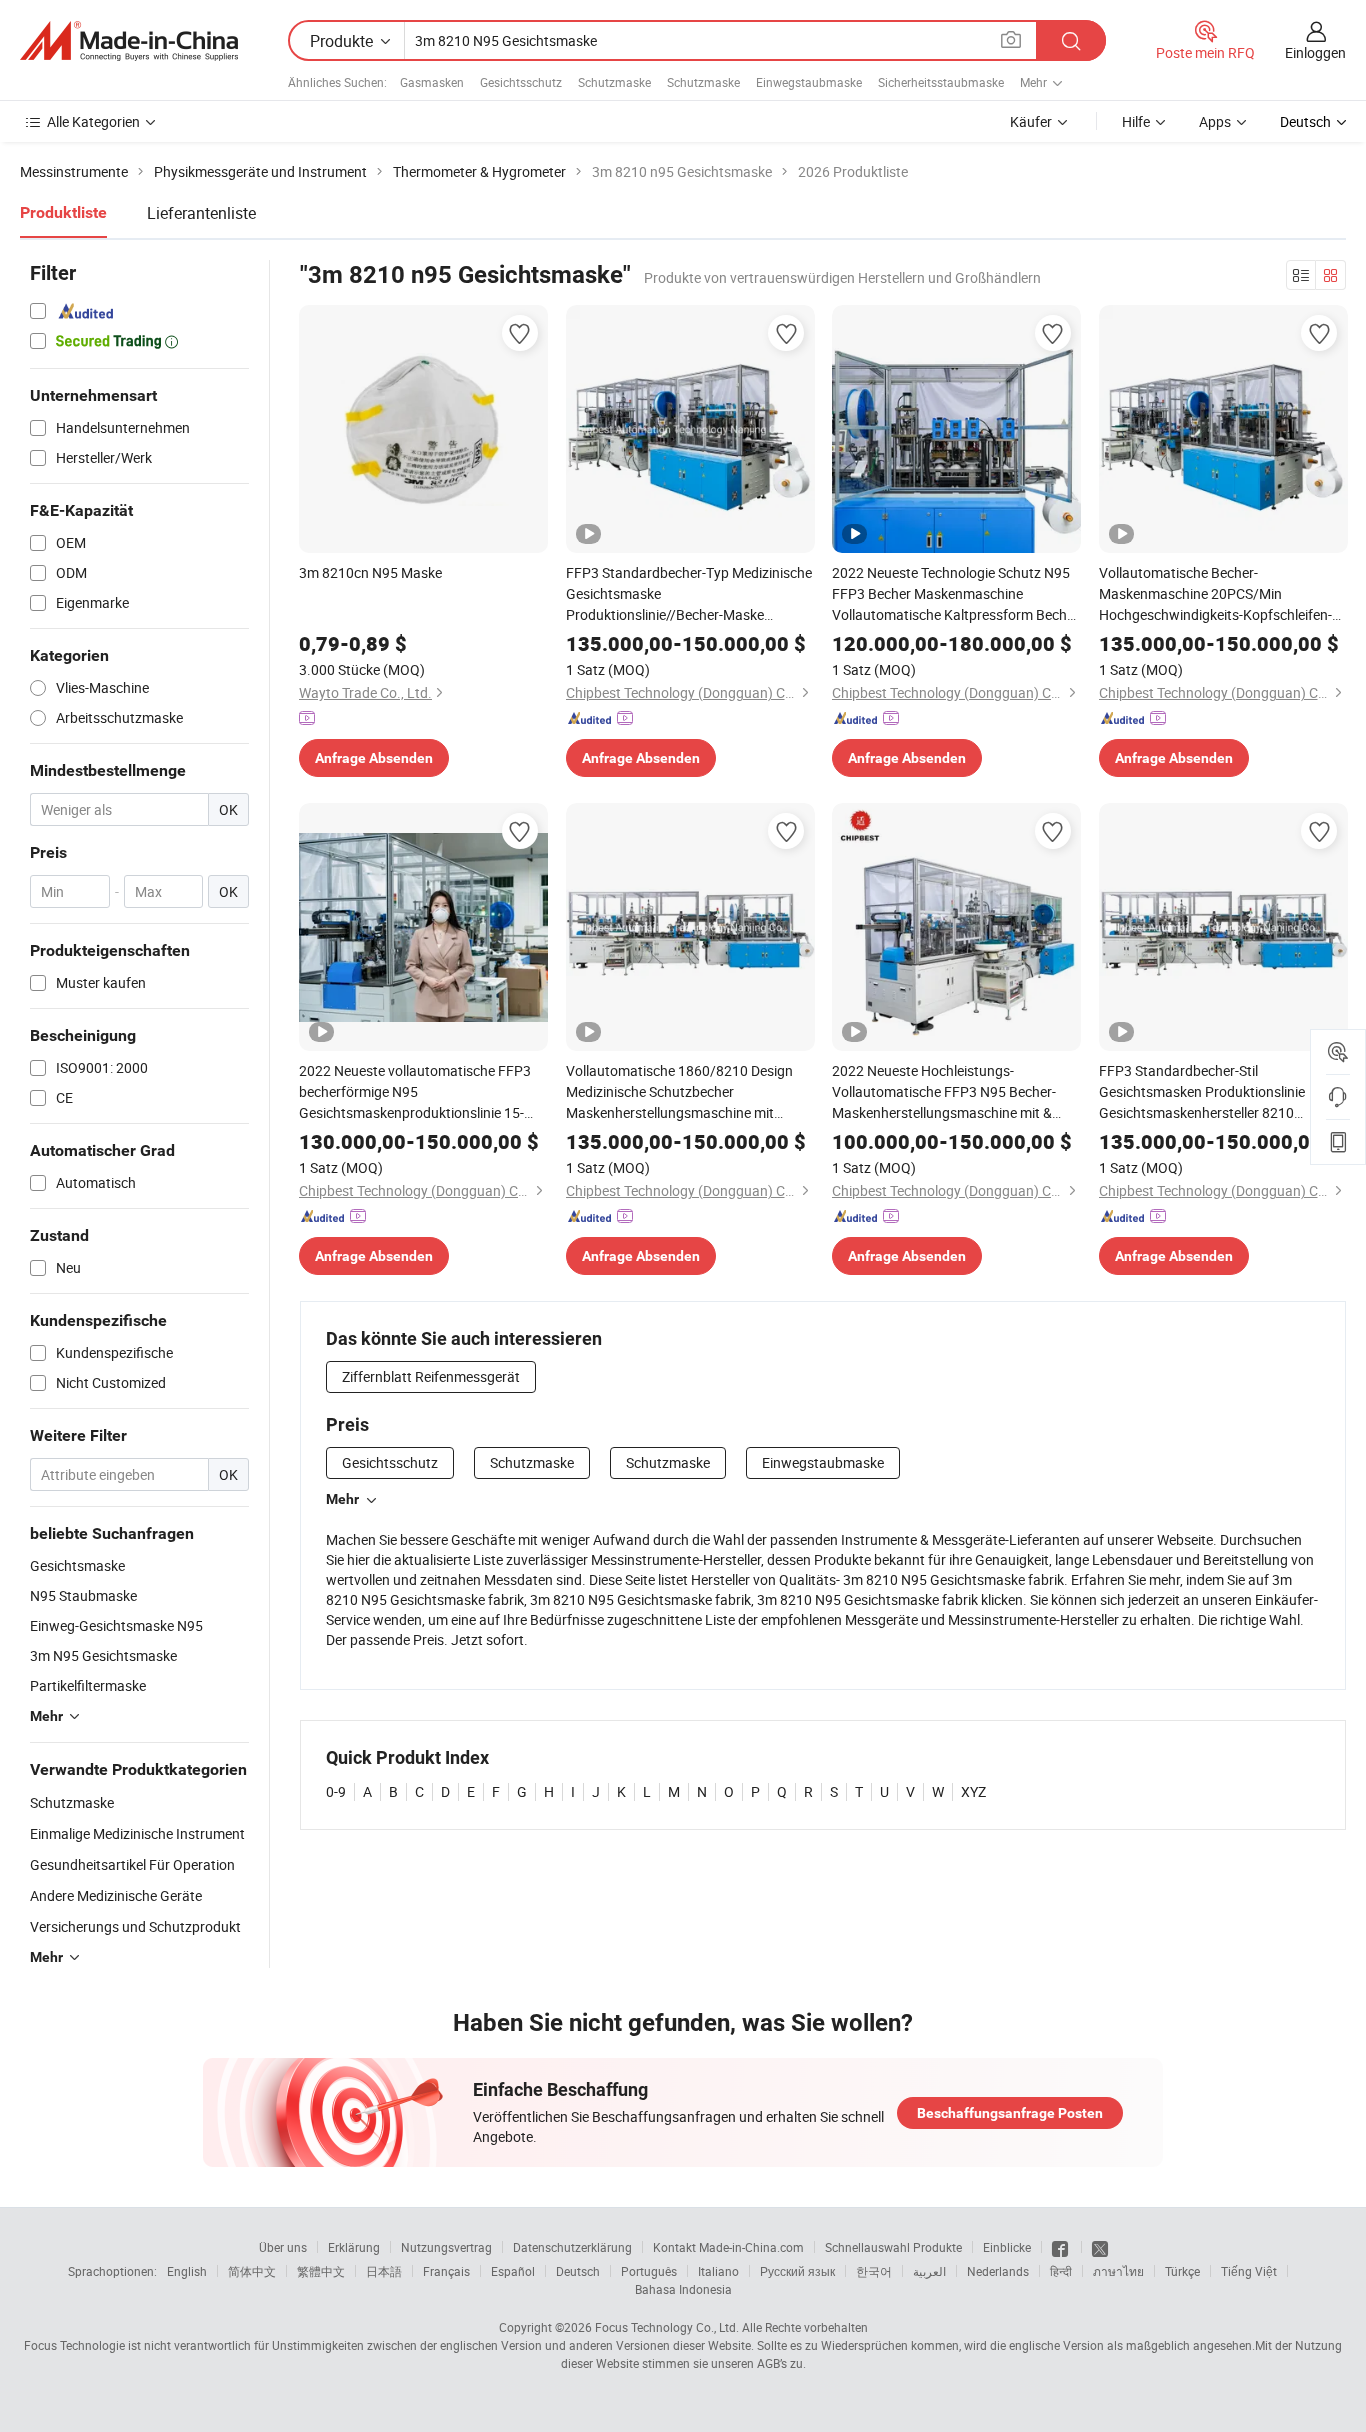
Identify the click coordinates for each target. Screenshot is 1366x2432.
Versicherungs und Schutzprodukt (135, 1926)
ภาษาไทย (1118, 2271)
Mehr (342, 1499)
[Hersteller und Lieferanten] (129, 41)
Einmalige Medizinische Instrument (137, 1833)
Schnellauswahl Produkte (893, 2247)
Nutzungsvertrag (446, 2247)
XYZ (973, 1791)
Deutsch (578, 2271)
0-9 (336, 1791)
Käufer (1031, 121)
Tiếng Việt (1249, 2271)
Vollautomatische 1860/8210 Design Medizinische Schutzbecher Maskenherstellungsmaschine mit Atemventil (679, 1092)
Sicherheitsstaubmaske (941, 82)
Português (649, 2271)
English (187, 2271)
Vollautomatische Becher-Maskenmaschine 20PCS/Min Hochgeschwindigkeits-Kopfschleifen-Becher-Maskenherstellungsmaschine (1215, 594)
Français (446, 2271)
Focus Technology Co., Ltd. (667, 2327)
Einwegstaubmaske (809, 82)
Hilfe (1136, 121)
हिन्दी (1061, 2271)
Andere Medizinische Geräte (116, 1895)
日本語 (384, 2271)
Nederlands (998, 2271)
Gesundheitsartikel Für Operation (132, 1864)
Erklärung (354, 2247)
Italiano (718, 2271)
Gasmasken (432, 82)
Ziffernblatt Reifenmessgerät (431, 1376)
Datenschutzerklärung (572, 2247)
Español (513, 2271)
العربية (929, 2271)
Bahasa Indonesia (683, 2289)
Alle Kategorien (93, 121)
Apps (1215, 121)
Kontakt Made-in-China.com (728, 2247)
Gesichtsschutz (521, 82)
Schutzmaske (614, 82)
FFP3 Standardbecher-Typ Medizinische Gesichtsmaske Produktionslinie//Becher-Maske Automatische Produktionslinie (689, 594)
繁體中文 (321, 2271)
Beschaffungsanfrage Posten (1010, 2113)
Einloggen (1315, 52)
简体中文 (252, 2271)
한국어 (874, 2271)
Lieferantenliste (201, 213)
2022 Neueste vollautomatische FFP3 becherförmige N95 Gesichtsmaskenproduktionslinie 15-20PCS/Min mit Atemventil (415, 1092)
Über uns (283, 2247)
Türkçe (1182, 2271)
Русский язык (797, 2271)
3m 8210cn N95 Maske (370, 572)
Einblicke (1007, 2247)
